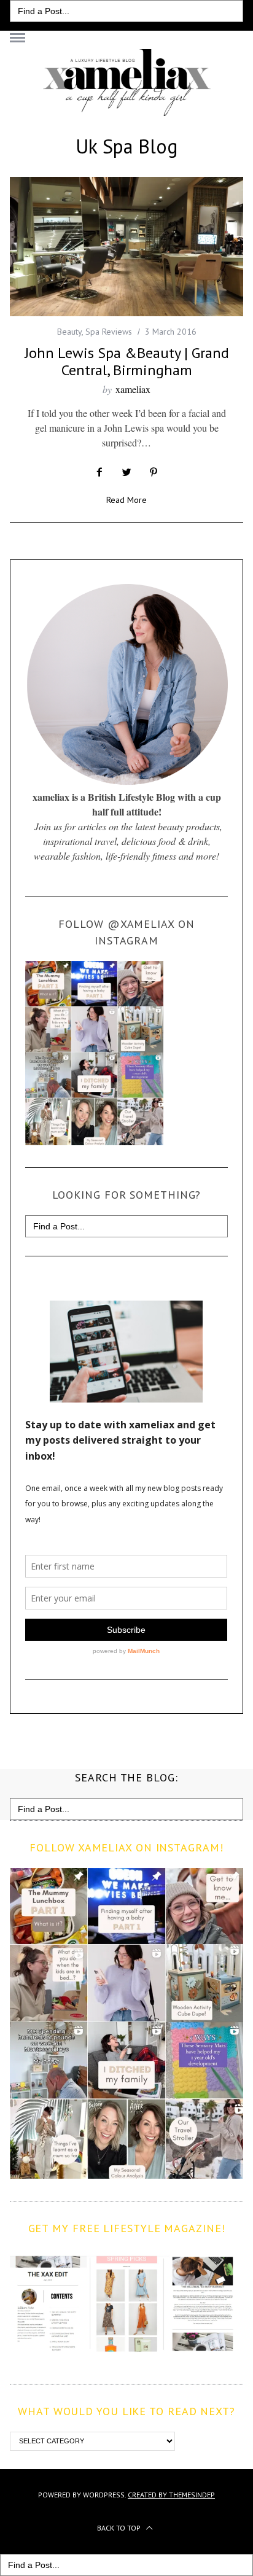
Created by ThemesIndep (171, 2495)
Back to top (120, 2528)
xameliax (133, 389)
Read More (126, 500)
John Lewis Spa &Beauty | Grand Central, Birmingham (127, 361)
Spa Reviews (109, 332)
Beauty (69, 332)
